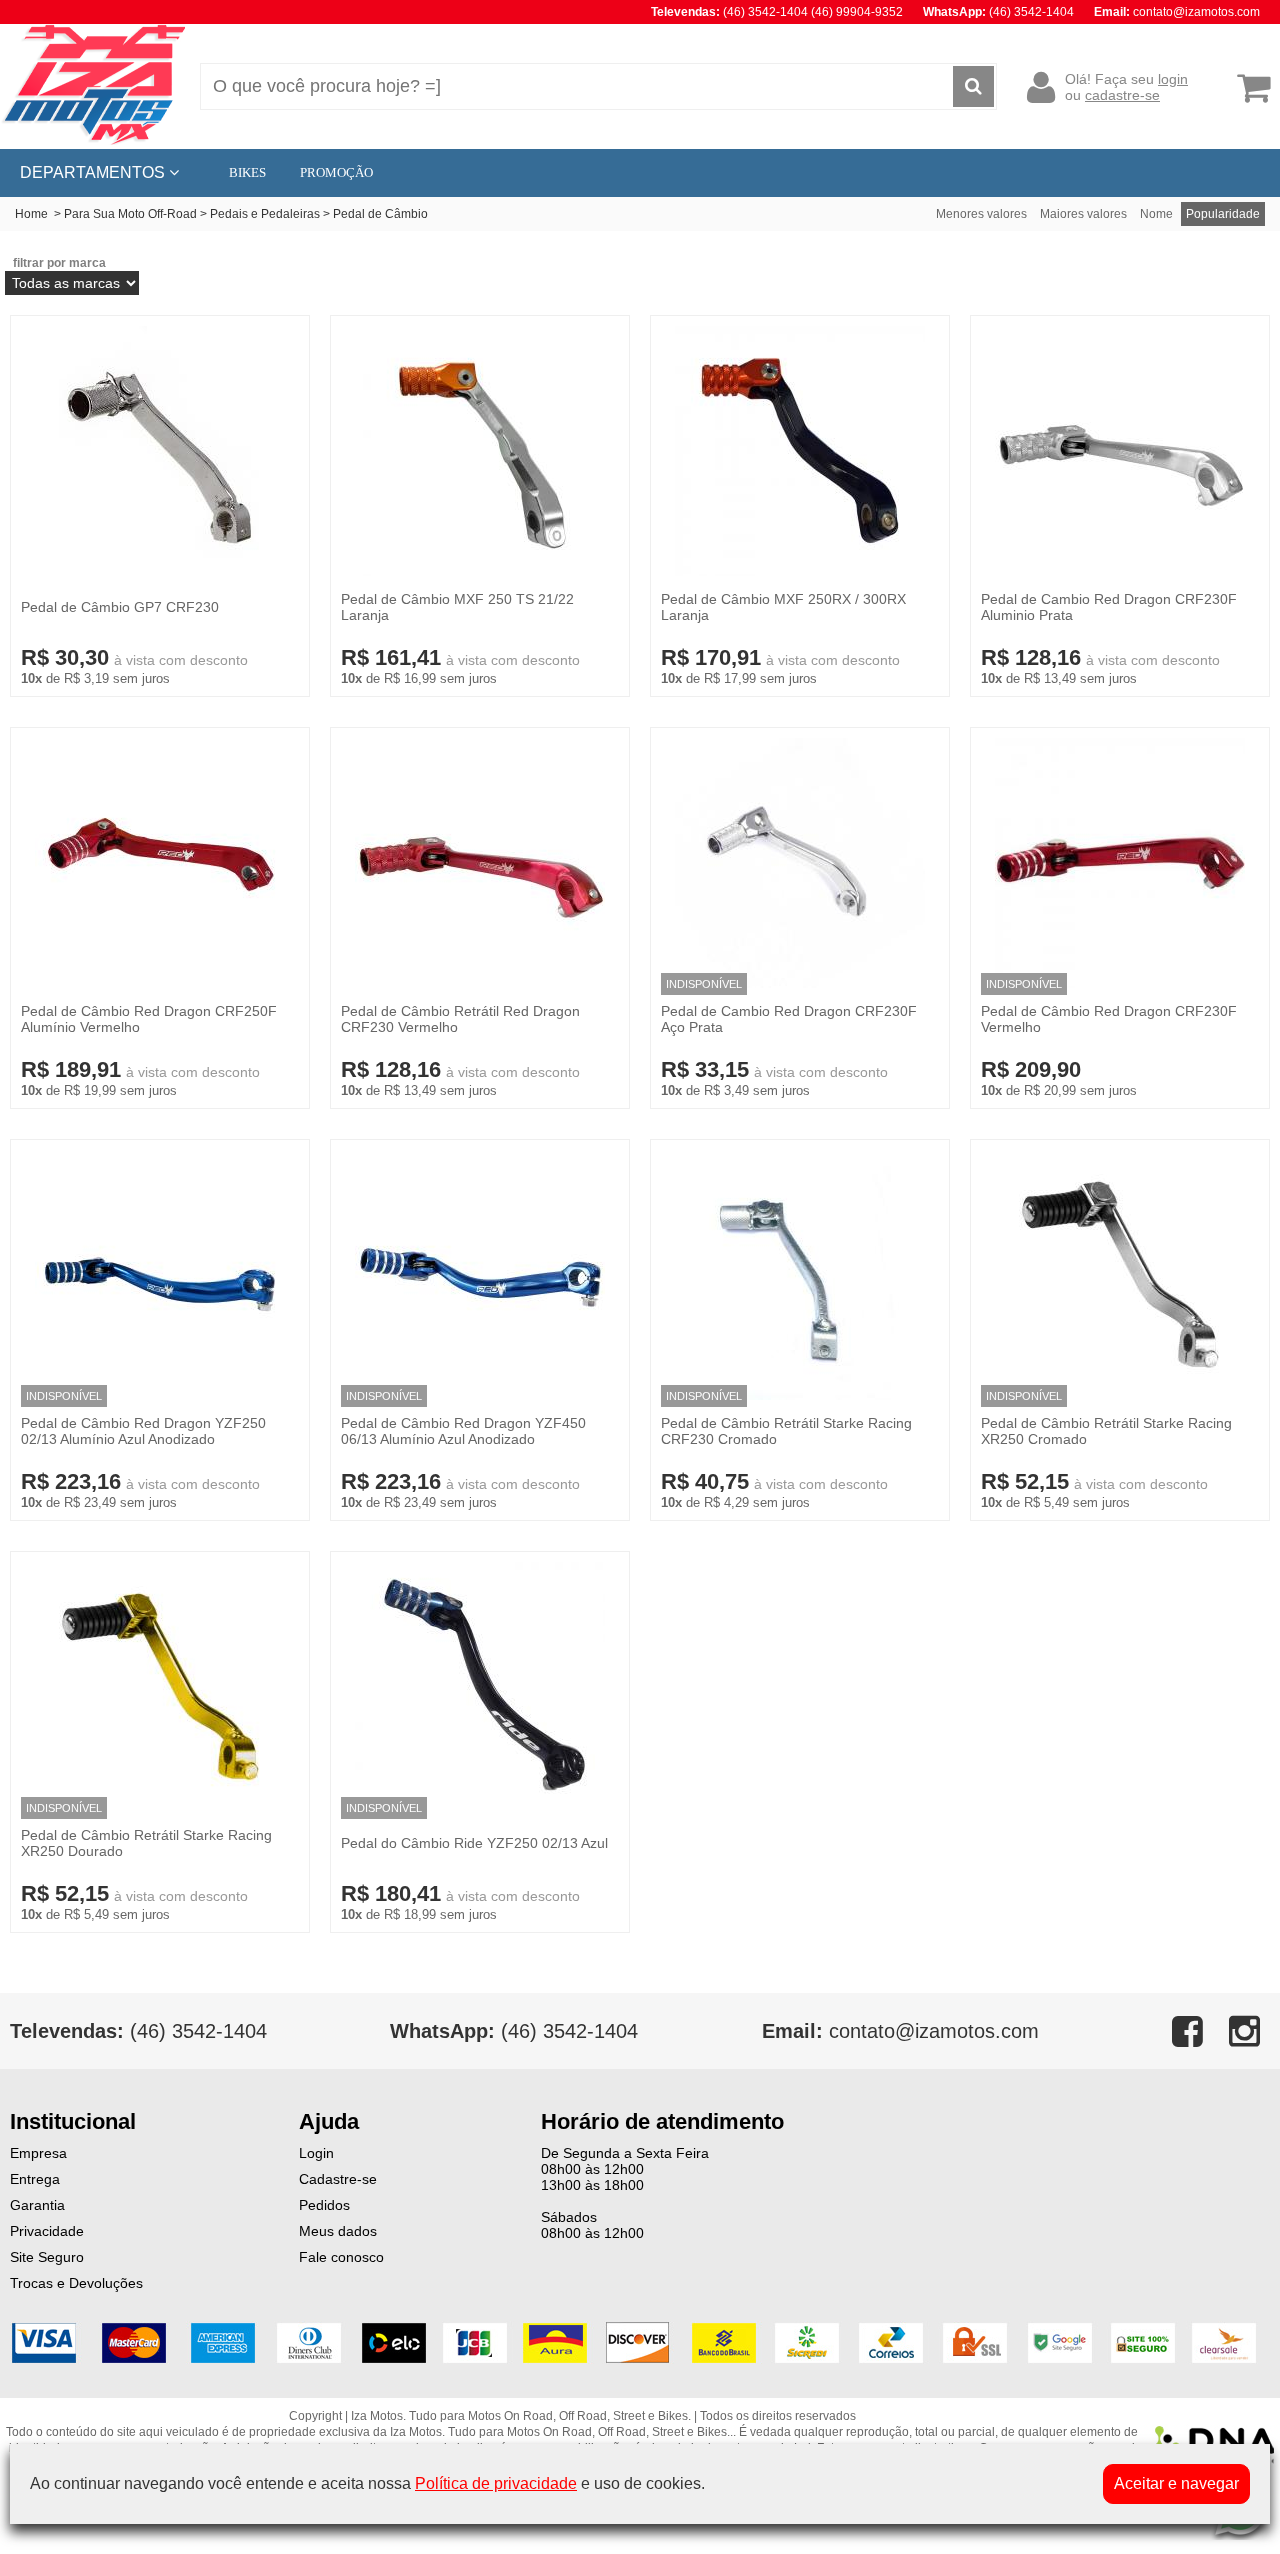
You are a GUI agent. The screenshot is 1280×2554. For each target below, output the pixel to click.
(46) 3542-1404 (514, 2031)
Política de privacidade (496, 2483)
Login (316, 2153)
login (1173, 79)
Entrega (35, 2179)
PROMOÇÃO (336, 172)
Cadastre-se (338, 2179)
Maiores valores (1083, 214)
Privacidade (47, 2231)
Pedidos (324, 2205)
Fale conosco (341, 2257)
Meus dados (338, 2231)
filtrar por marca (59, 263)
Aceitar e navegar (1176, 2483)
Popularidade (1223, 214)
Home (31, 214)
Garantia (37, 2205)
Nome (1156, 214)
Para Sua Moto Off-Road (130, 214)
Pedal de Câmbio (380, 214)
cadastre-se (1122, 95)
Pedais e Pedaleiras (265, 214)
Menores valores (981, 214)
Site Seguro (47, 2257)
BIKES (247, 172)
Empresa (38, 2153)
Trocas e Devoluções (76, 2283)
